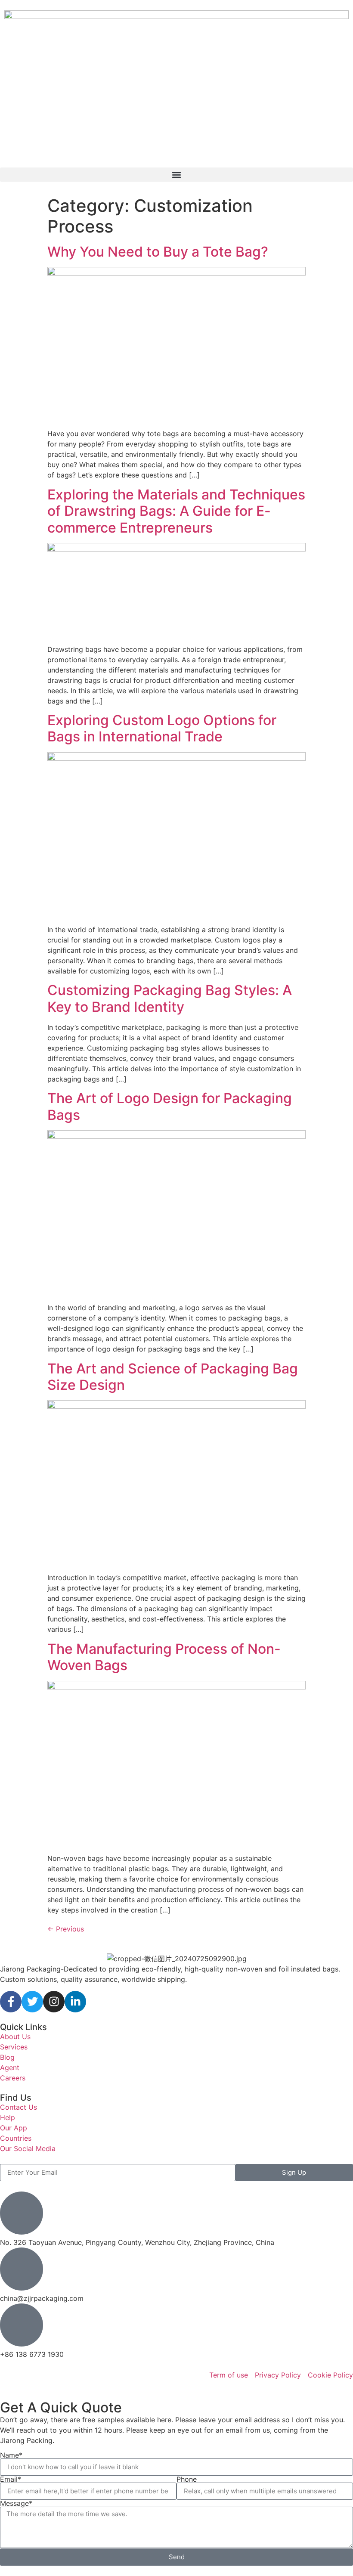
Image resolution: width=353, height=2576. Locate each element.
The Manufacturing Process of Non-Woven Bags (164, 1657)
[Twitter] (32, 2002)
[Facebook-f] (11, 2002)
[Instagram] (54, 2002)
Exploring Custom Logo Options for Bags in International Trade (162, 728)
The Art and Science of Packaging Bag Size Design (173, 1377)
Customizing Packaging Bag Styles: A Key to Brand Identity (170, 998)
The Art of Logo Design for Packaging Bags (170, 1106)
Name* (11, 2455)
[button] (176, 175)
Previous (66, 1929)
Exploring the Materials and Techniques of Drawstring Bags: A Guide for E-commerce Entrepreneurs (176, 511)
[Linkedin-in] (75, 2002)
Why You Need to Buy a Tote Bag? (158, 252)
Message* (16, 2503)
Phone (187, 2479)
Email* (11, 2479)
